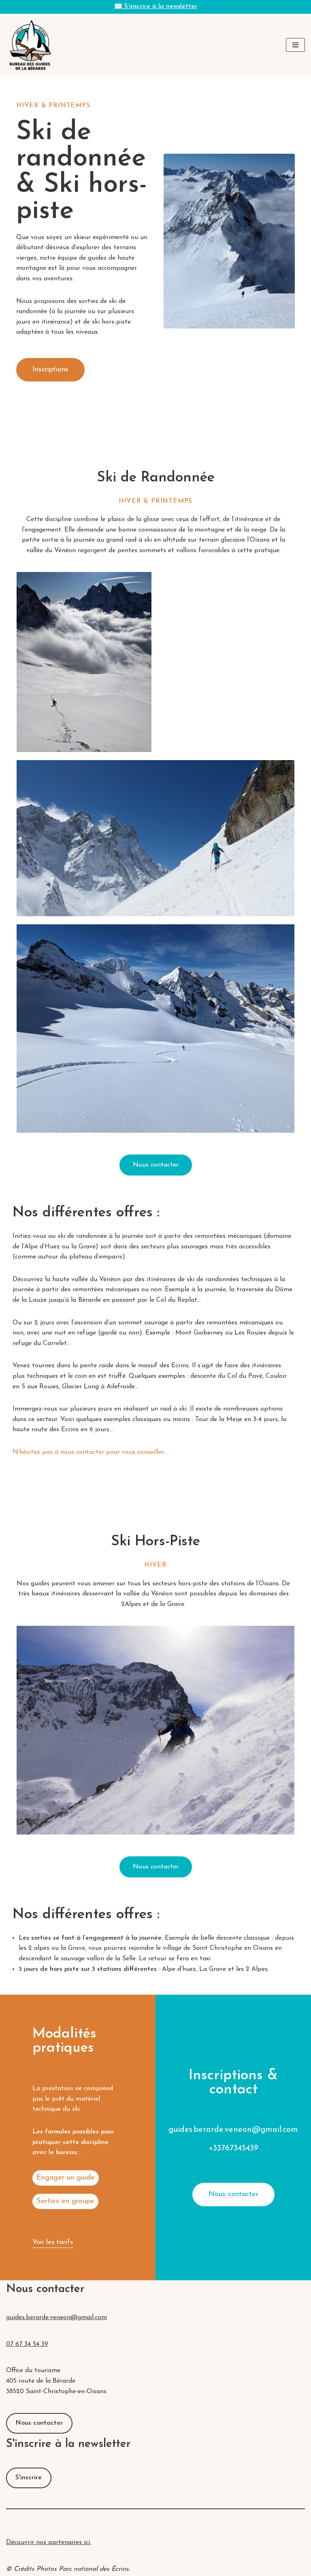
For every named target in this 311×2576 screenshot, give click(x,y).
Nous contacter (39, 2423)
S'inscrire (29, 2478)
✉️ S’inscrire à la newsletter (156, 6)
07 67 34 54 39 (27, 2344)
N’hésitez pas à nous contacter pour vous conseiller (88, 1452)
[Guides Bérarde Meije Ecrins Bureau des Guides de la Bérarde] (30, 45)
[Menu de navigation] (295, 45)
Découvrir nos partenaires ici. (49, 2542)
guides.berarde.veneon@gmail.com (56, 2318)
